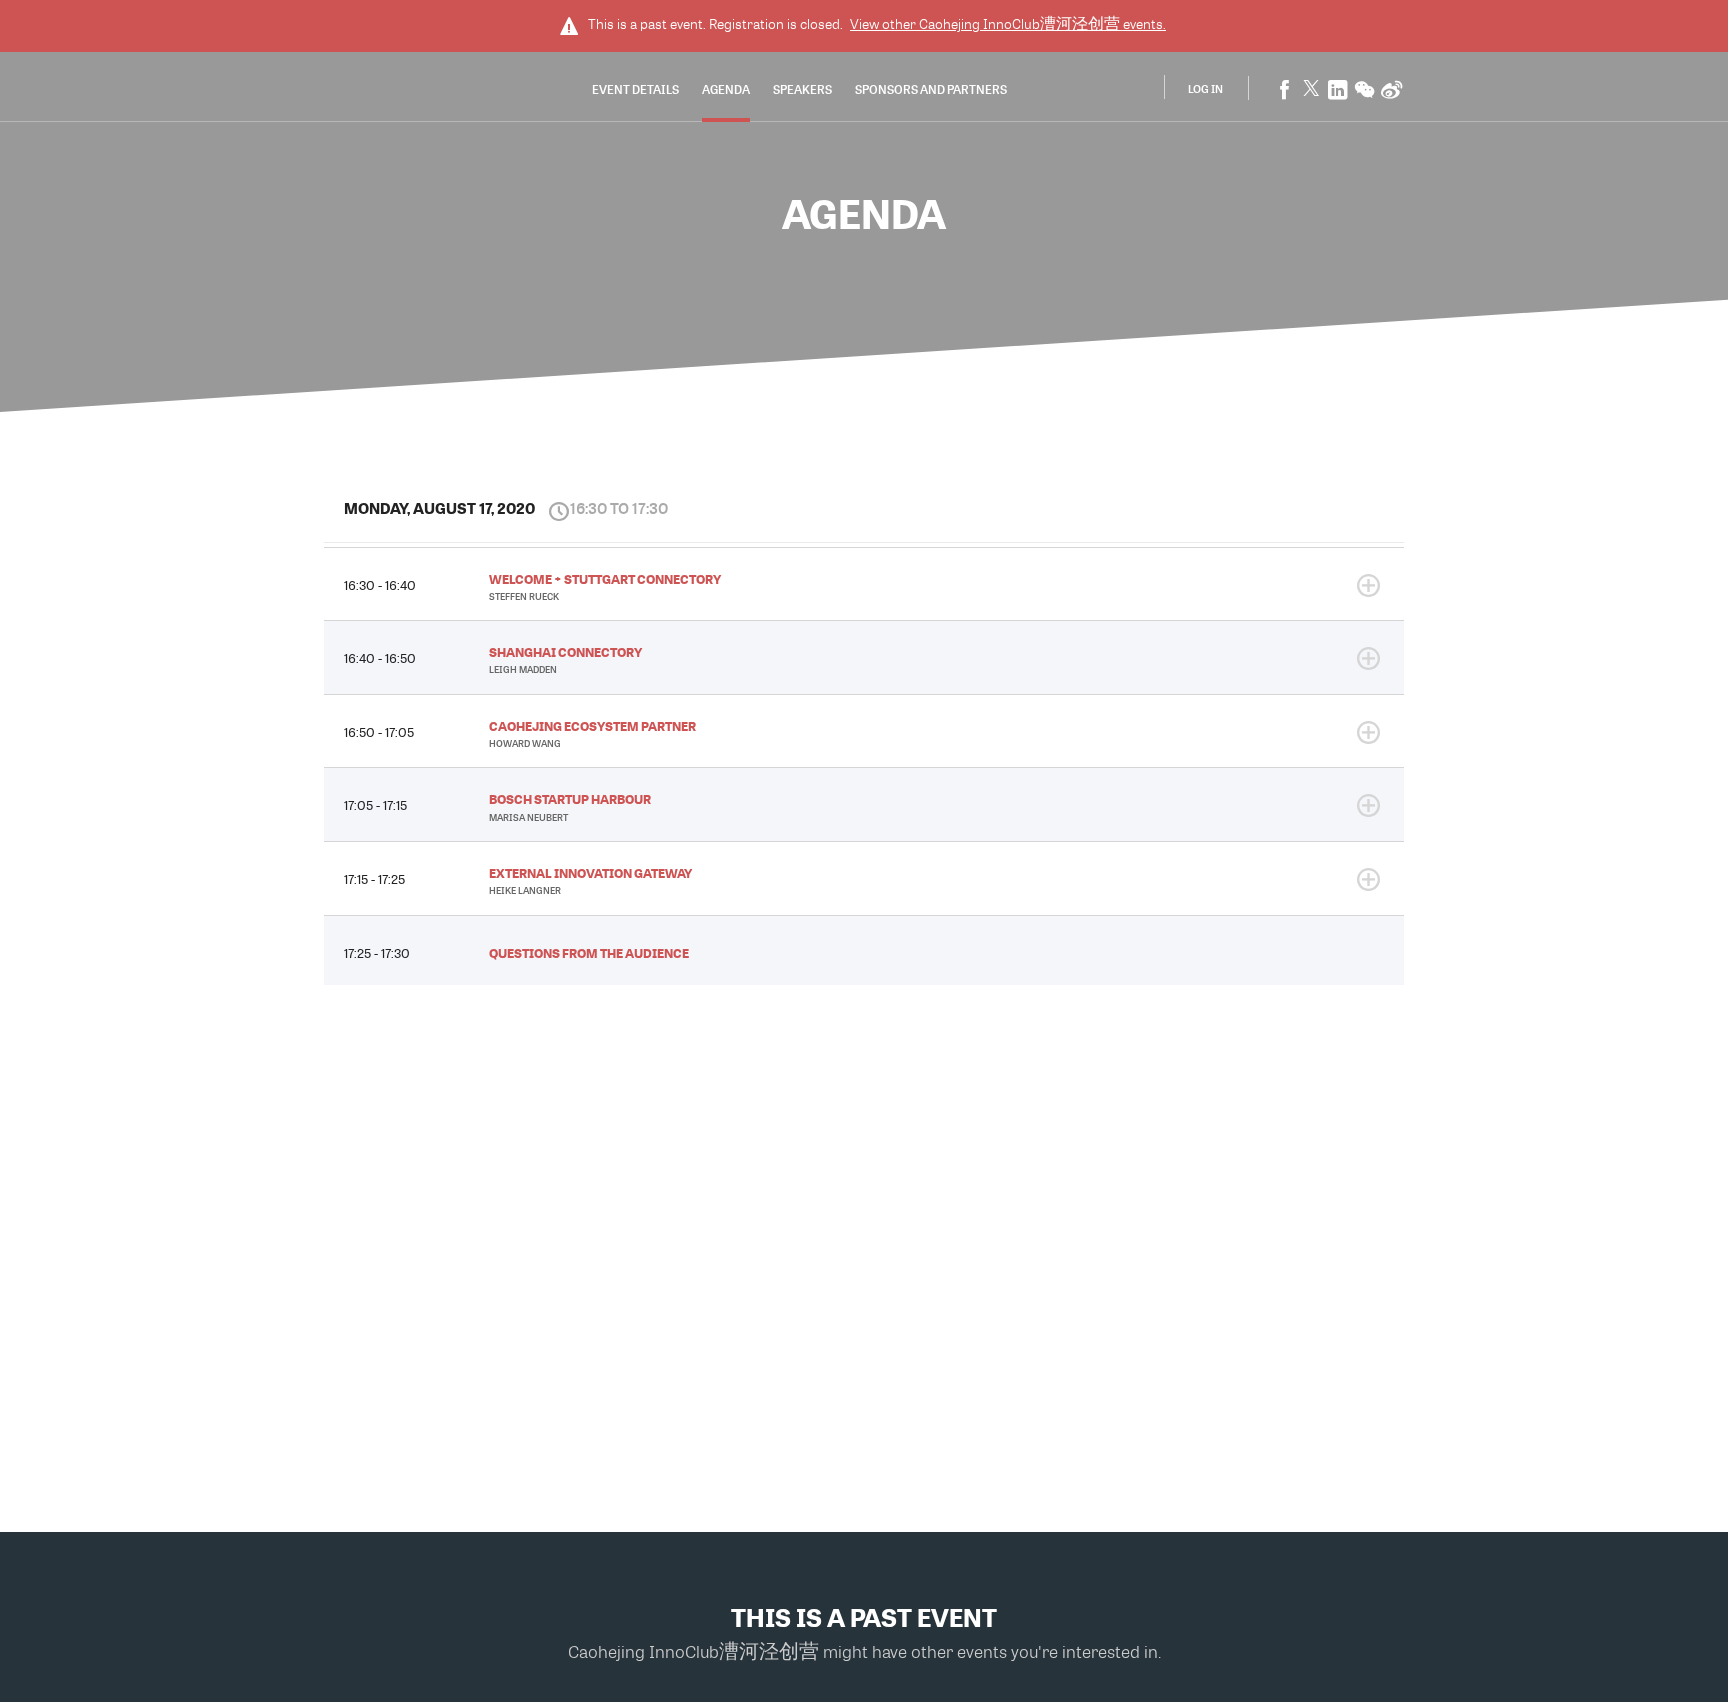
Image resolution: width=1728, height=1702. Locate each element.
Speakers (802, 89)
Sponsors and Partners (931, 89)
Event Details (635, 89)
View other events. (1008, 24)
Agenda (726, 89)
